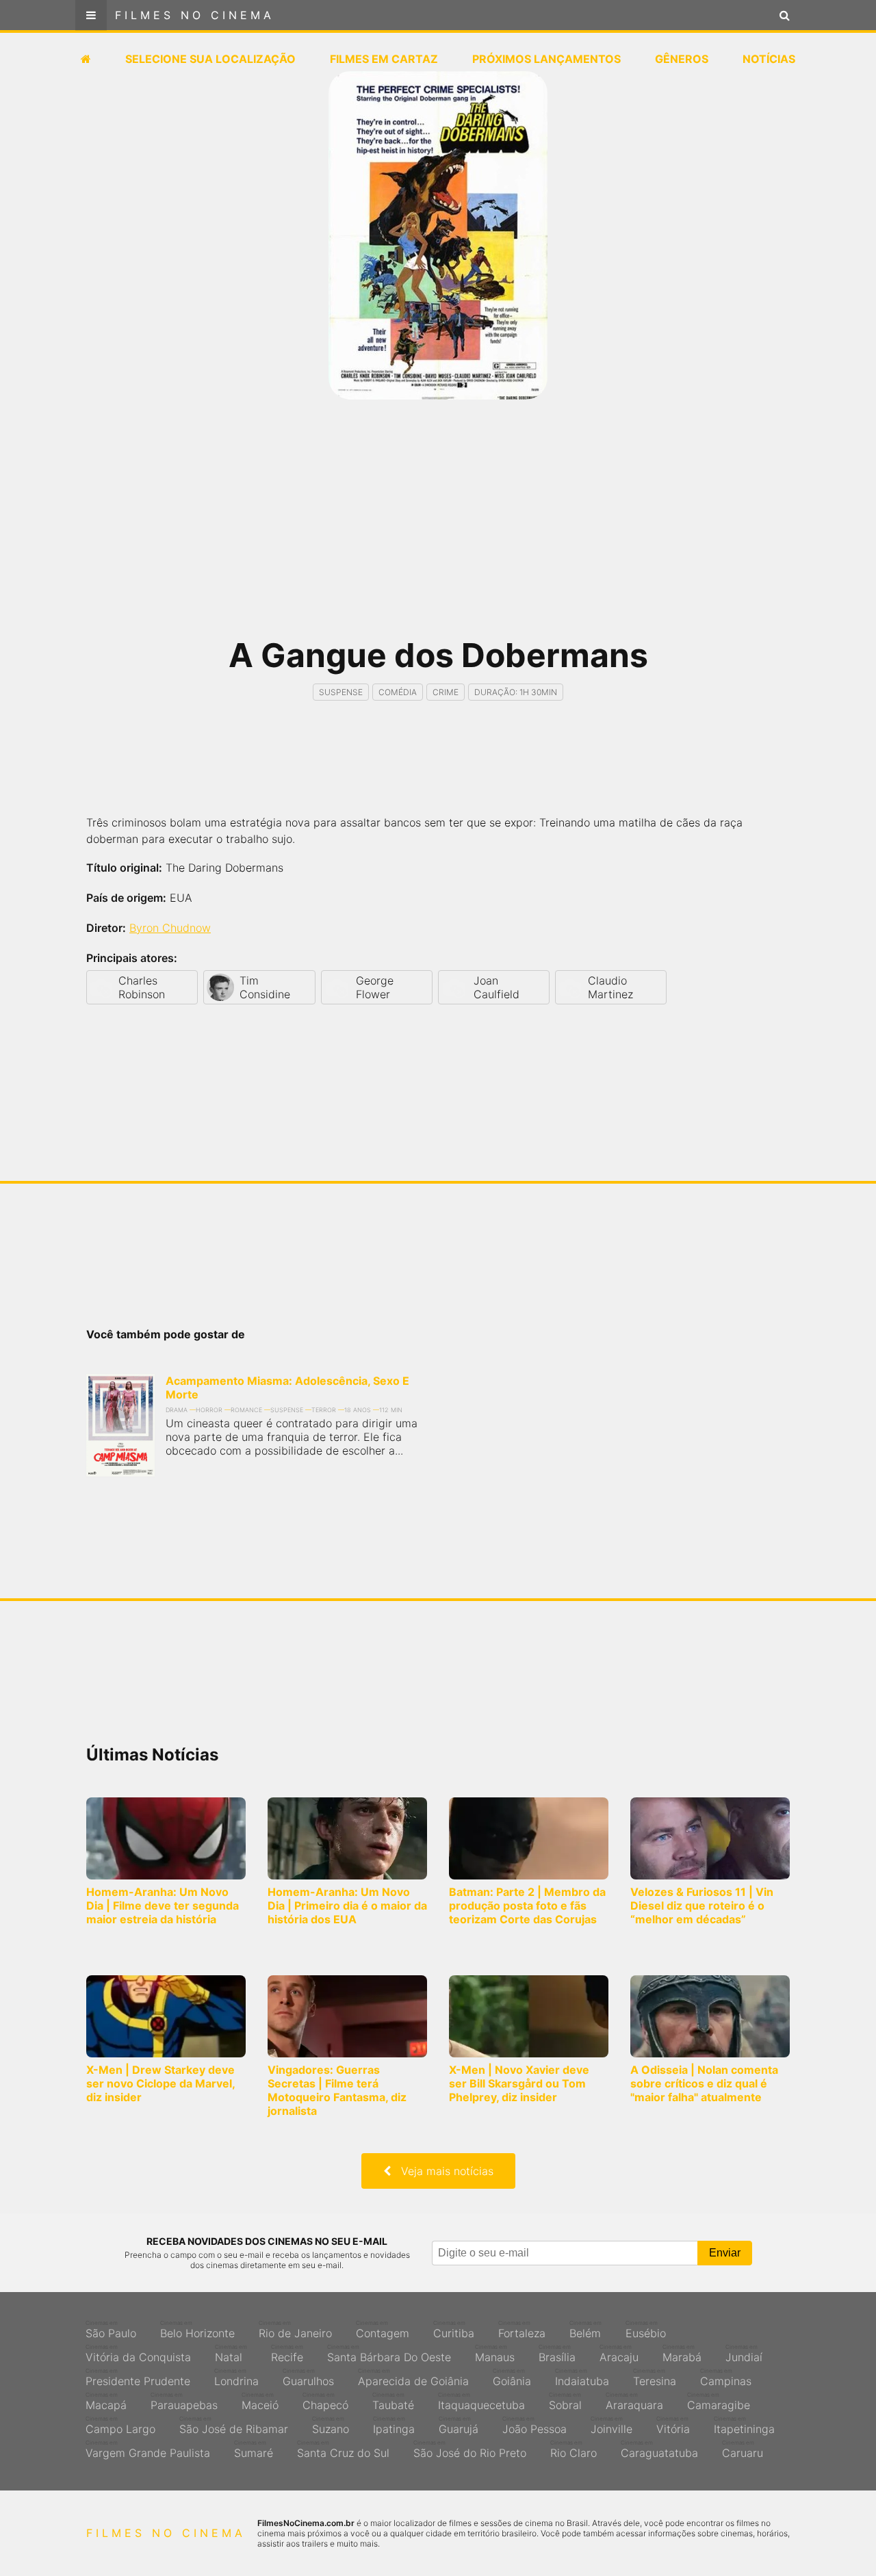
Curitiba (454, 2330)
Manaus (495, 2354)
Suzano (331, 2425)
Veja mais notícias (442, 2171)
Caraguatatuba (659, 2449)
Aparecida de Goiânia (413, 2378)
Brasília (557, 2354)
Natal (231, 2354)
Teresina (655, 2378)
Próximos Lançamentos (546, 59)
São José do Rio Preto (470, 2449)
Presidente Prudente (138, 2378)
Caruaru (743, 2449)
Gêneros (682, 59)
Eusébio (646, 2330)
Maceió (260, 2402)
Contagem (383, 2330)
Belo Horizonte (197, 2330)
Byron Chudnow (170, 928)
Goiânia (512, 2378)
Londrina (236, 2378)
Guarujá (459, 2425)
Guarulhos (308, 2378)
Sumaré (254, 2449)
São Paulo (111, 2330)
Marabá (682, 2354)
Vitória (673, 2425)
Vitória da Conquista (138, 2354)
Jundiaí (744, 2354)
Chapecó (325, 2402)
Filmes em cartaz (384, 59)
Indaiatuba (582, 2378)
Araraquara (634, 2402)
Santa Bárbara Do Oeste (389, 2354)
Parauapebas (184, 2402)
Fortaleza (522, 2330)
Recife (287, 2354)
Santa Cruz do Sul (343, 2449)
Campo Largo (120, 2425)
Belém (585, 2330)
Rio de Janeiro (295, 2330)
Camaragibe (719, 2402)
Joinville (611, 2425)
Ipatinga (394, 2425)
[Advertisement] (438, 527)
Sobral (565, 2402)
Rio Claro (574, 2449)
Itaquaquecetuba (481, 2402)
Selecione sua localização (210, 59)
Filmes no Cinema (195, 15)
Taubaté (393, 2402)
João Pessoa (534, 2425)
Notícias (769, 59)
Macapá (106, 2402)
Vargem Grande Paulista (148, 2449)
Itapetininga (744, 2425)
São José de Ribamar (234, 2425)
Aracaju (619, 2354)
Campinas (726, 2378)
